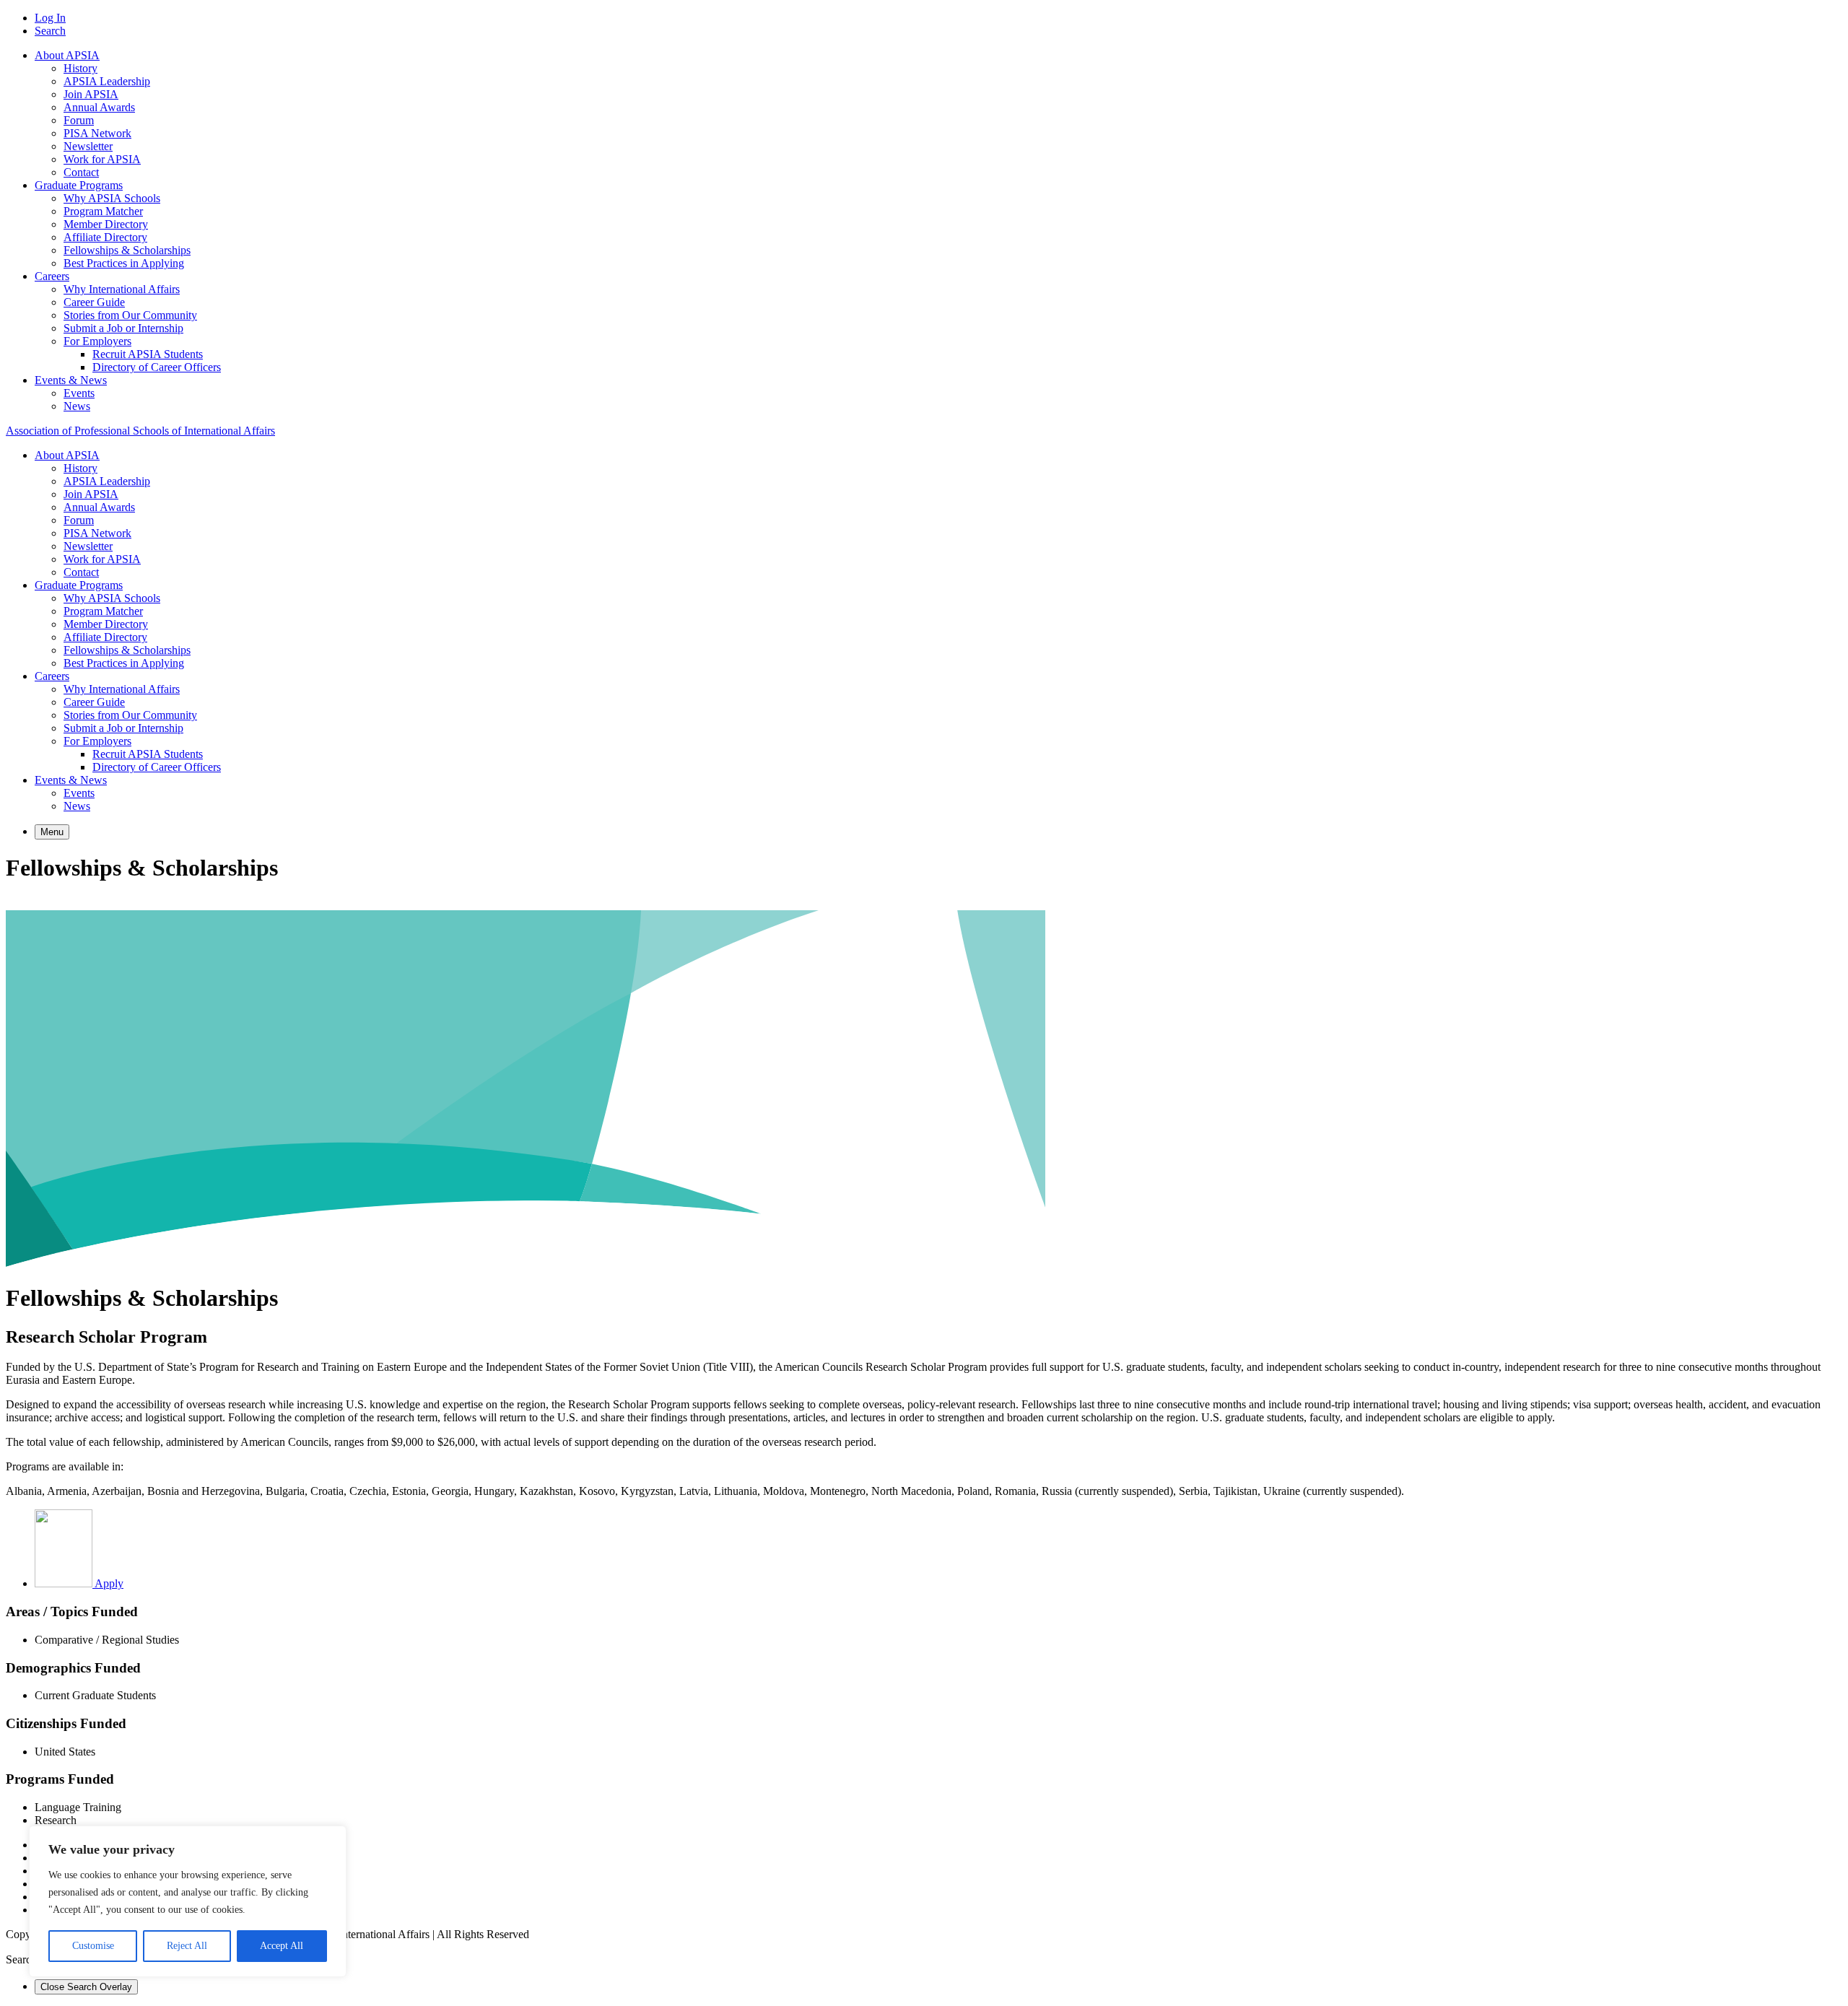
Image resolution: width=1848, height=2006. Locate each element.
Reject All (187, 1946)
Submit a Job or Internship (123, 328)
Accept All (282, 1946)
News (77, 406)
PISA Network (97, 133)
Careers (52, 276)
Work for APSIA (102, 159)
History (80, 68)
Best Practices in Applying (124, 263)
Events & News (71, 380)
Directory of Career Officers (157, 367)
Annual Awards (99, 107)
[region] (188, 1901)
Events (79, 393)
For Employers (97, 341)
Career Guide (94, 302)
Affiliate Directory (105, 237)
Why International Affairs (122, 289)
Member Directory (106, 224)
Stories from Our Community (130, 315)
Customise (93, 1946)
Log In (50, 18)
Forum (79, 120)
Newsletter (88, 146)
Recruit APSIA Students (148, 354)
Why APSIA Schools (112, 198)
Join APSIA (91, 94)
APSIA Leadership (107, 81)
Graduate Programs (79, 185)
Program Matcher (103, 211)
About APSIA (67, 55)
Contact (81, 172)
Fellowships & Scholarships (127, 250)
